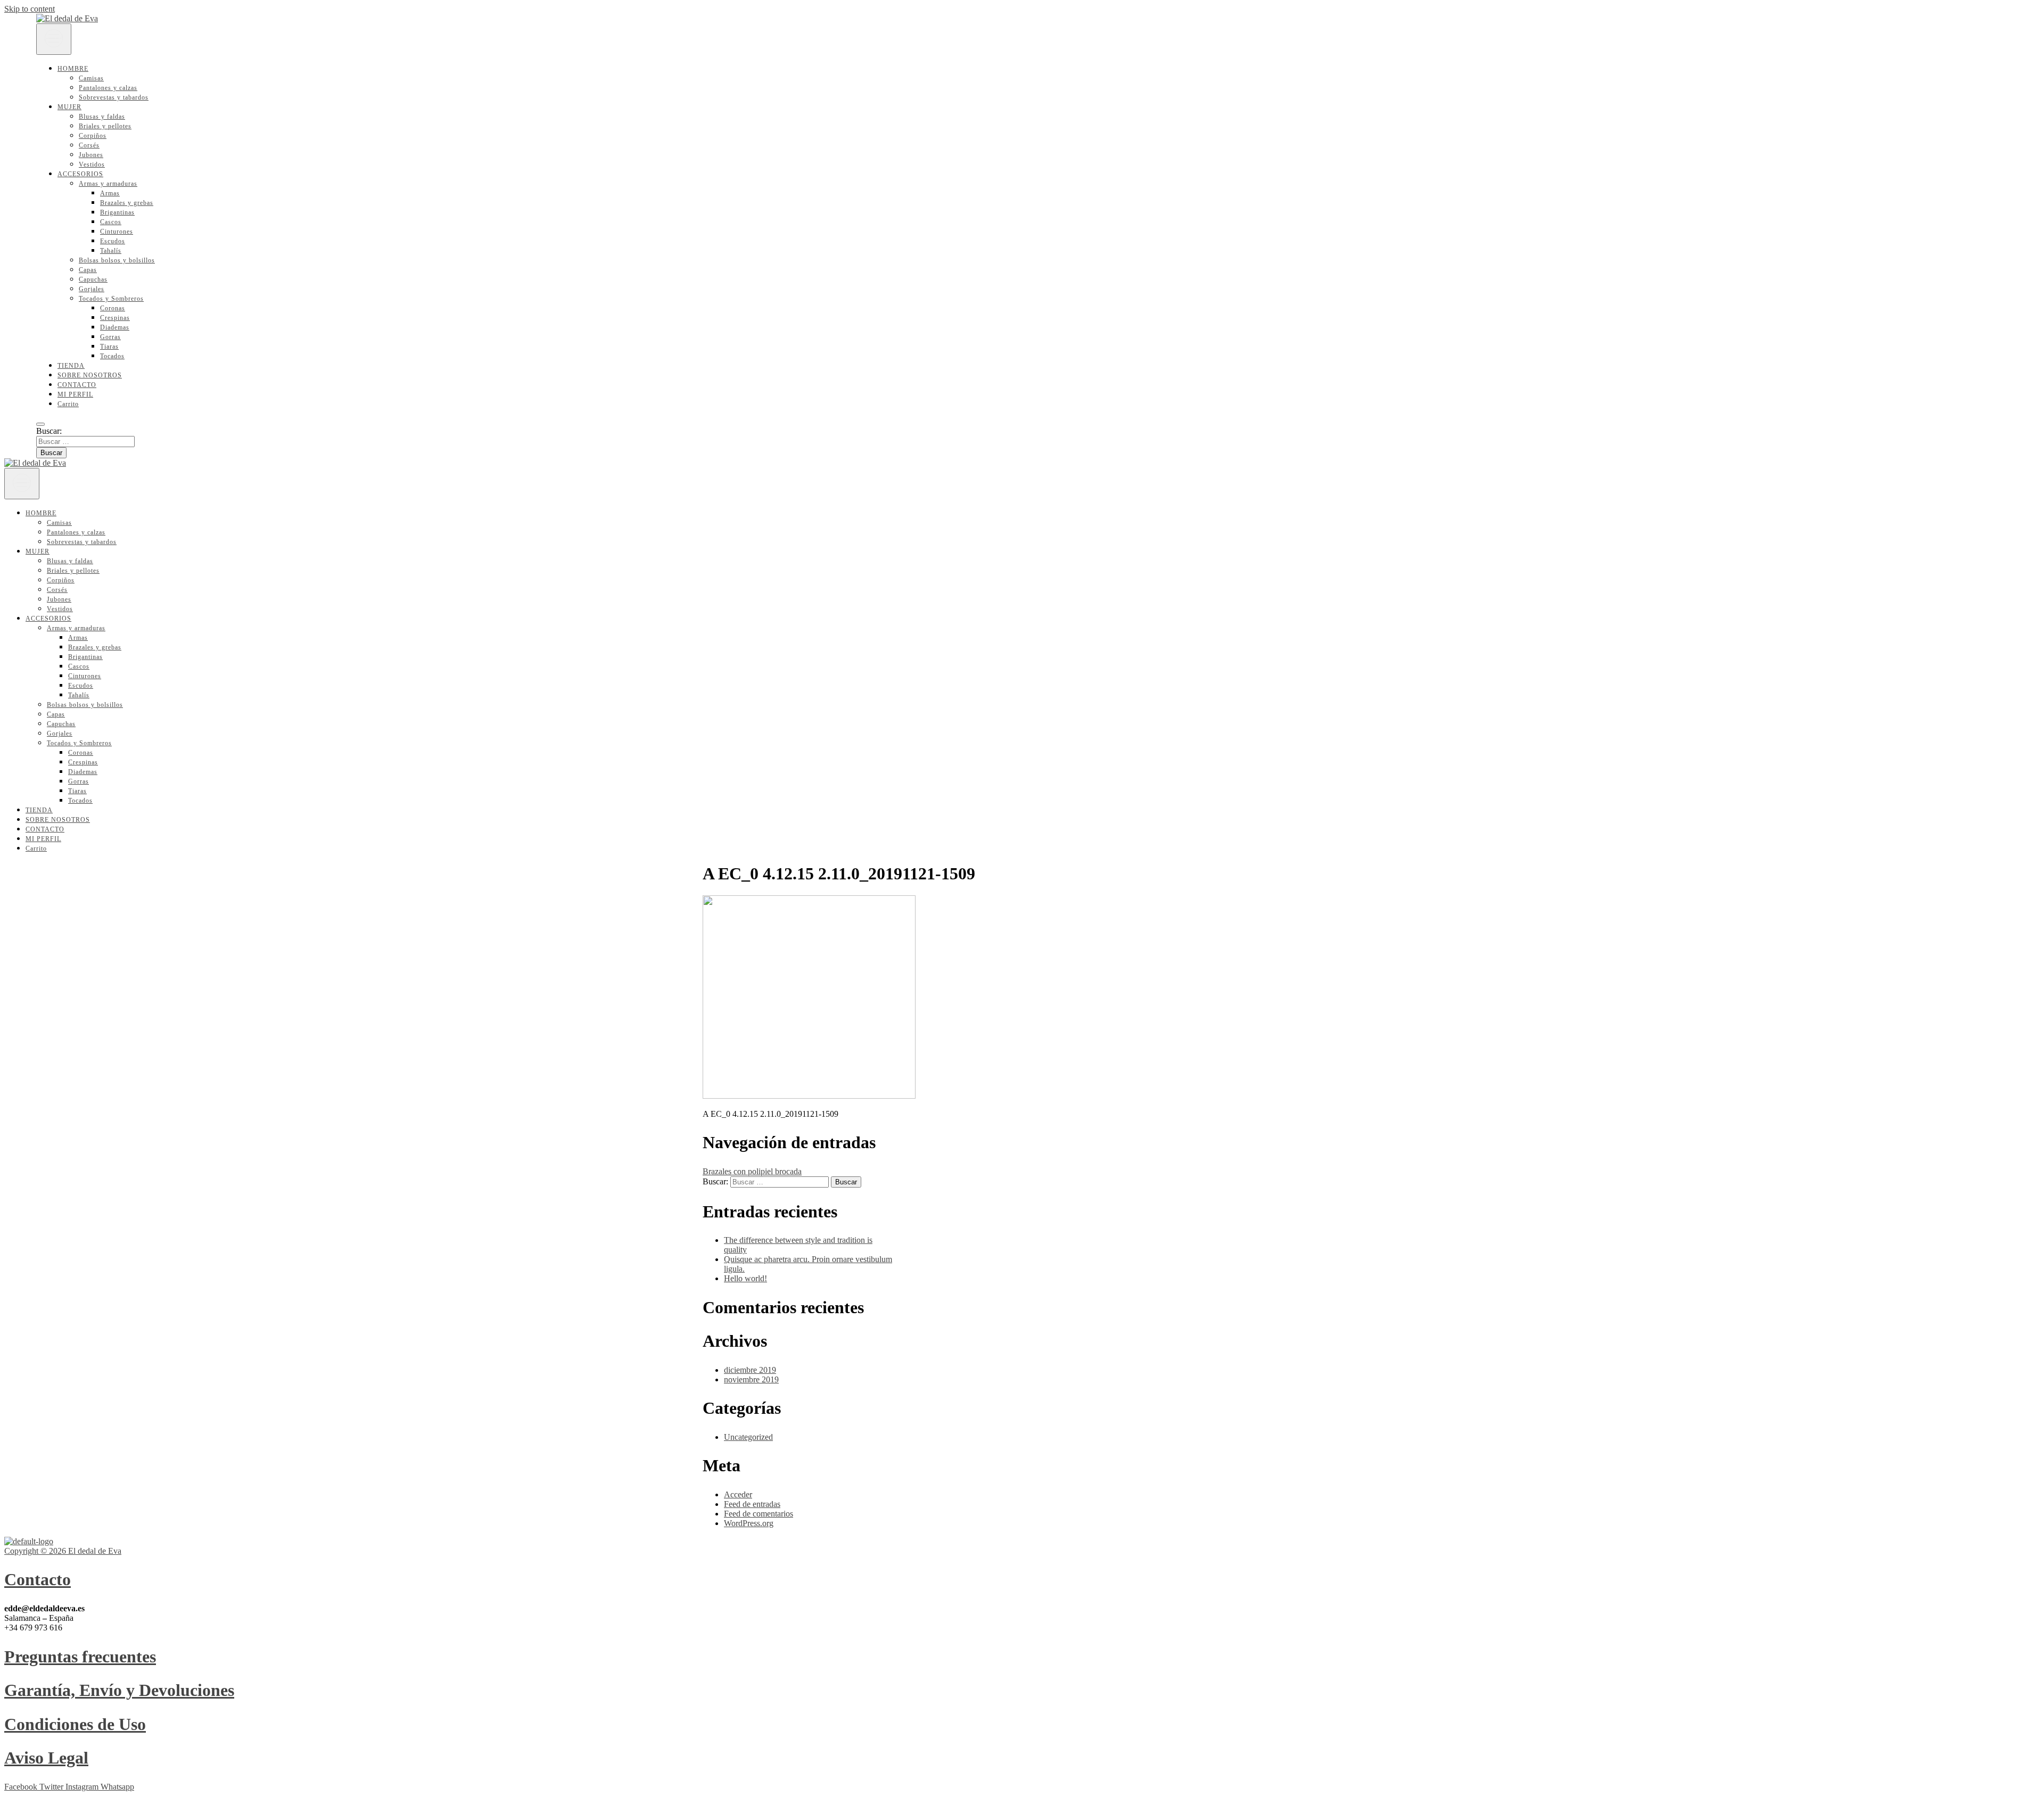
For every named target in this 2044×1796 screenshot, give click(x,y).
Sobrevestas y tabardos (114, 97)
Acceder (738, 1494)
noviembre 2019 (751, 1379)
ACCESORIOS (80, 174)
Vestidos (92, 164)
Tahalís (111, 251)
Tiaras (109, 347)
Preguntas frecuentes (80, 1657)
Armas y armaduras (108, 184)
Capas (88, 270)
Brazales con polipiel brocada (752, 1171)
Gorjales (92, 289)
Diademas (115, 327)
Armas (110, 193)
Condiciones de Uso (75, 1724)
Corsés (89, 145)
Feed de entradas (752, 1504)
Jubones (91, 155)
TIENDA (71, 366)
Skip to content (30, 9)
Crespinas (115, 318)
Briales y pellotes (105, 126)
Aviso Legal (46, 1758)
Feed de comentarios (759, 1514)
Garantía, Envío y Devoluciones (119, 1690)
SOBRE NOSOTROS (90, 375)
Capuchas (93, 279)
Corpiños (93, 136)
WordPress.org (749, 1523)
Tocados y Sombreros (111, 299)
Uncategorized (748, 1437)
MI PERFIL (75, 394)
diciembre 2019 (750, 1370)
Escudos (113, 241)
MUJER (69, 107)
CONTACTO (77, 385)
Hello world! (745, 1278)
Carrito (68, 404)
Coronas (113, 308)
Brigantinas (117, 212)
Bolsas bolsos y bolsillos (117, 260)
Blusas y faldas (102, 117)
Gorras (110, 337)
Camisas (91, 78)
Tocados (112, 356)
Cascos (111, 222)
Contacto (38, 1579)
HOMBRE (73, 69)
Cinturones (117, 232)
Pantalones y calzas (108, 88)
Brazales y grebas (127, 203)
